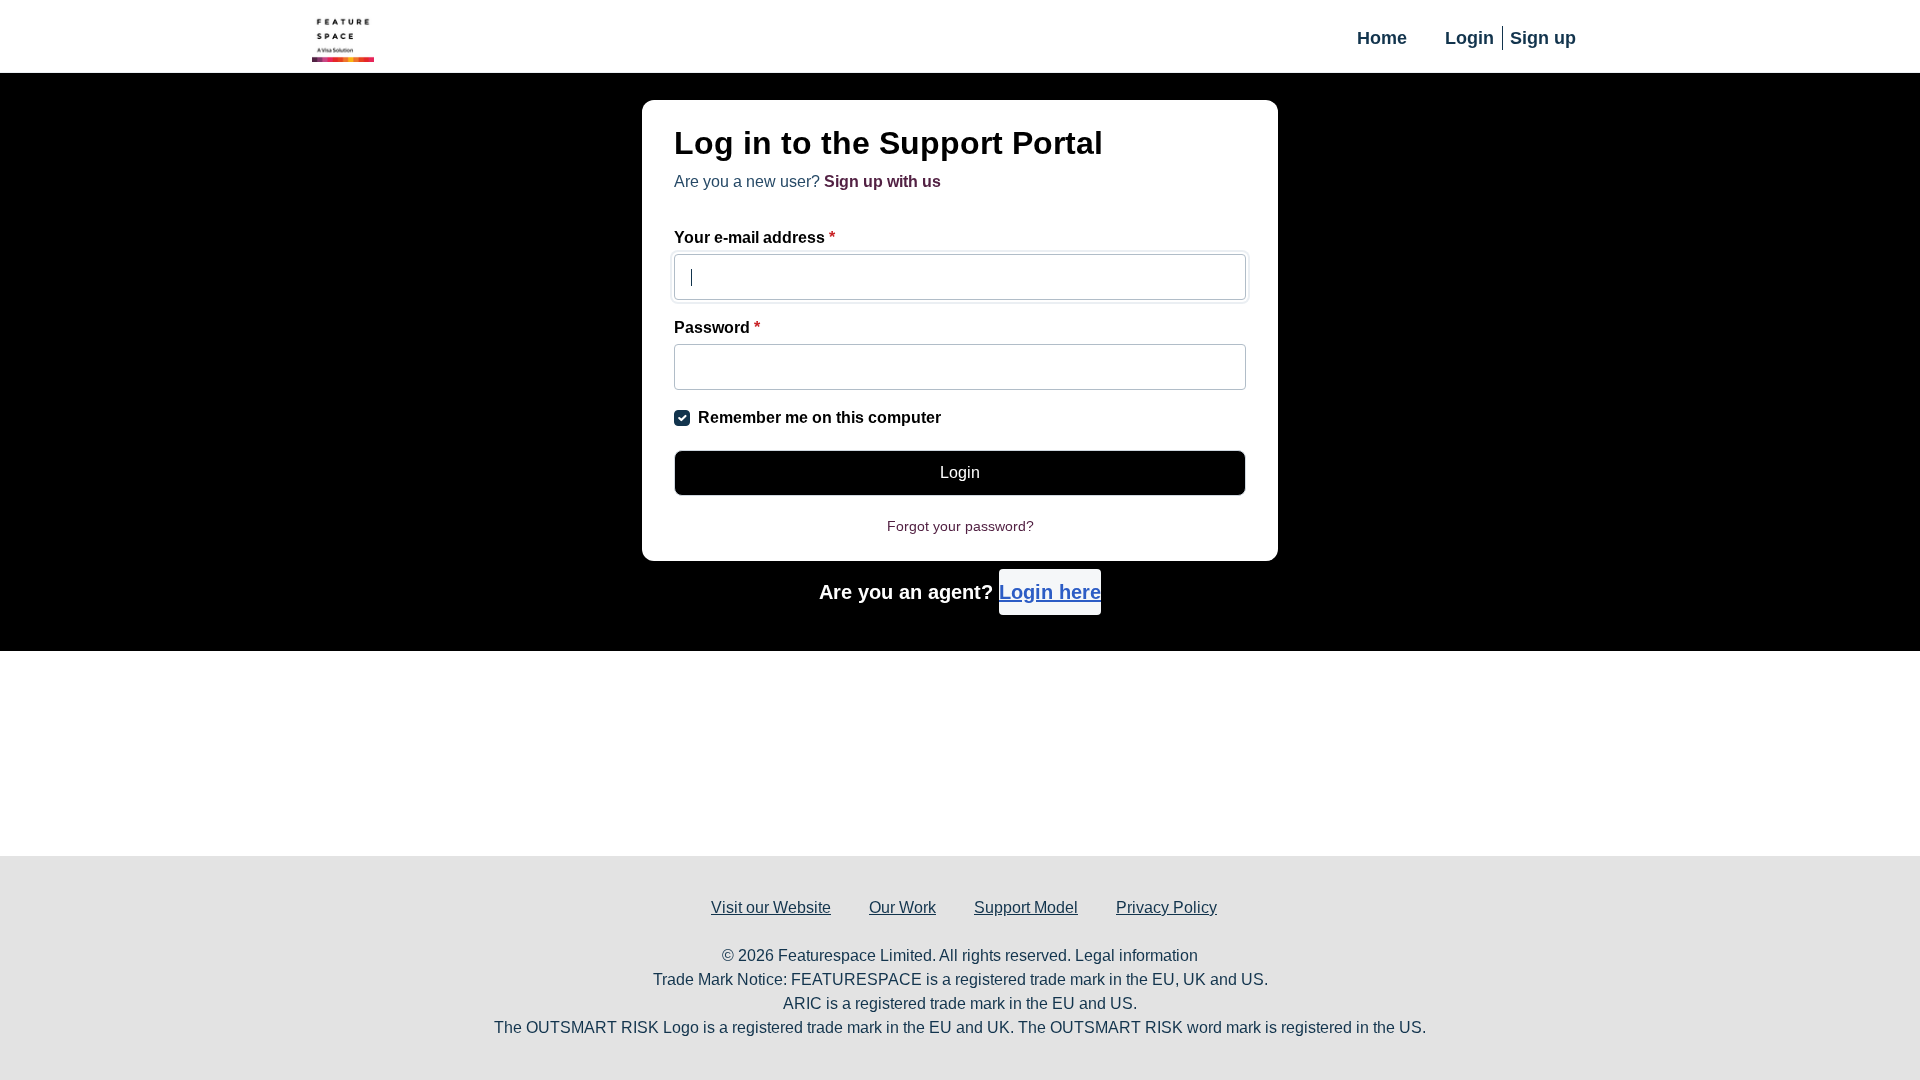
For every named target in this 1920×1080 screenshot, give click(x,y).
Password (717, 327)
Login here (1050, 592)
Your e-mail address (754, 237)
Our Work (902, 907)
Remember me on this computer (819, 417)
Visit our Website (771, 907)
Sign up (1543, 38)
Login (1469, 38)
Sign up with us (882, 181)
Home (1382, 38)
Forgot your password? (960, 526)
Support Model (1026, 907)
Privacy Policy (1166, 907)
